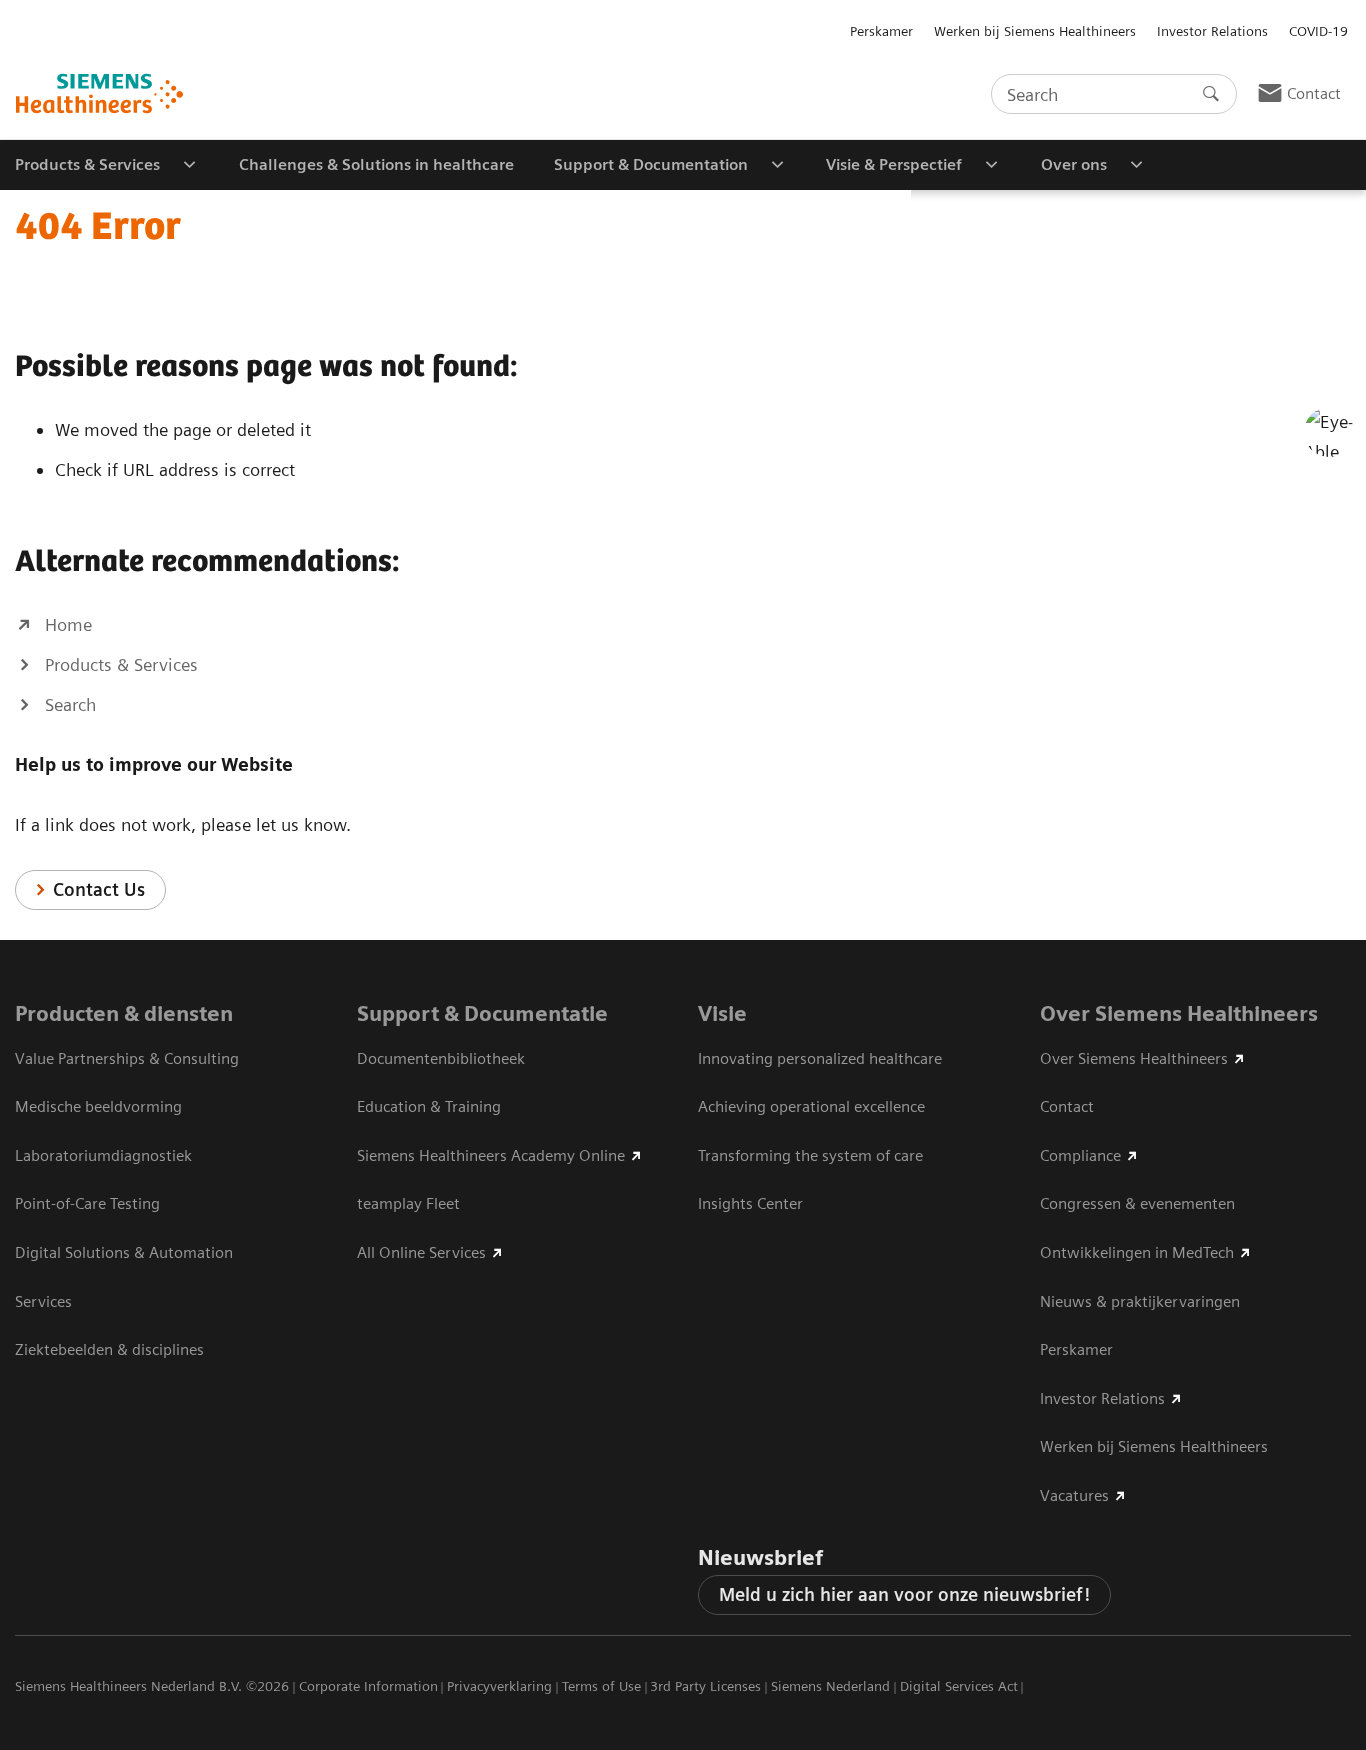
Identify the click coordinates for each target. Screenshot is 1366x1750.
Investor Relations (1212, 31)
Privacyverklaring (499, 1686)
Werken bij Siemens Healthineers (1035, 31)
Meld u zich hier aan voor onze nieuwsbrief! (904, 1594)
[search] (1211, 94)
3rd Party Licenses (705, 1686)
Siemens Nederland (830, 1686)
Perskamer (881, 31)
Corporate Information (368, 1686)
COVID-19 (1318, 31)
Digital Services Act (959, 1686)
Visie (722, 1013)
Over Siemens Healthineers (1179, 1013)
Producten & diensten (124, 1013)
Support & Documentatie (482, 1013)
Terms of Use (601, 1686)
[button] (1329, 432)
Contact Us (99, 889)
